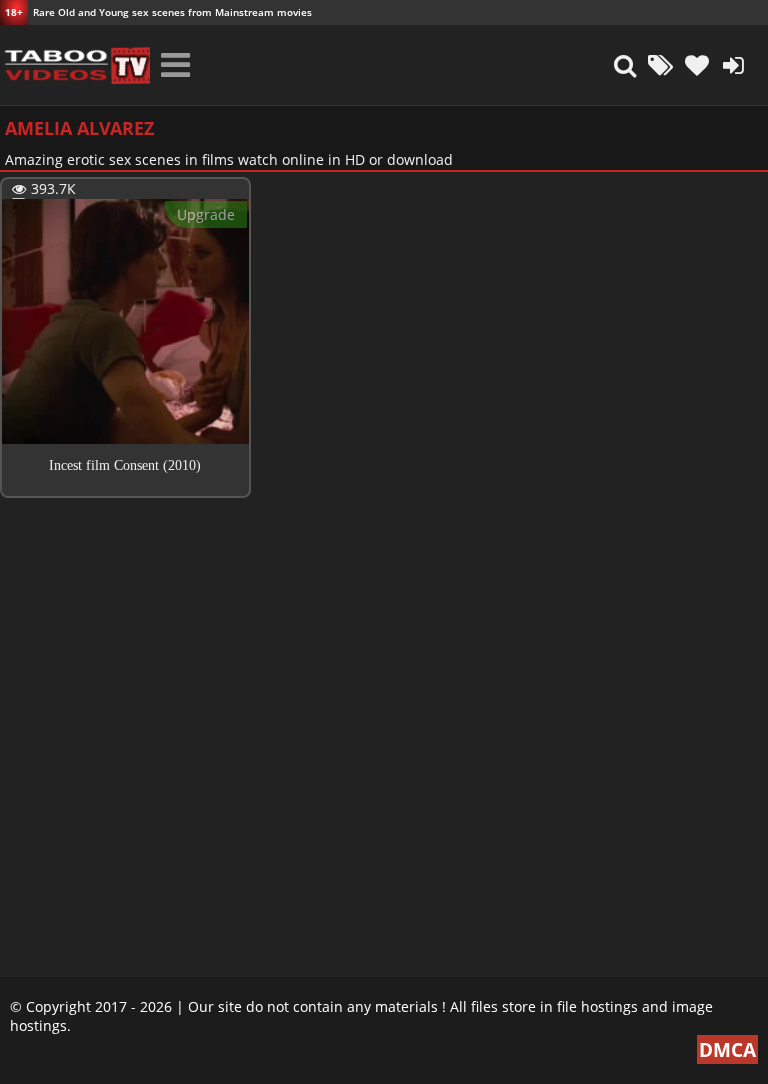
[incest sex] (75, 65)
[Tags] (661, 65)
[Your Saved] (697, 65)
